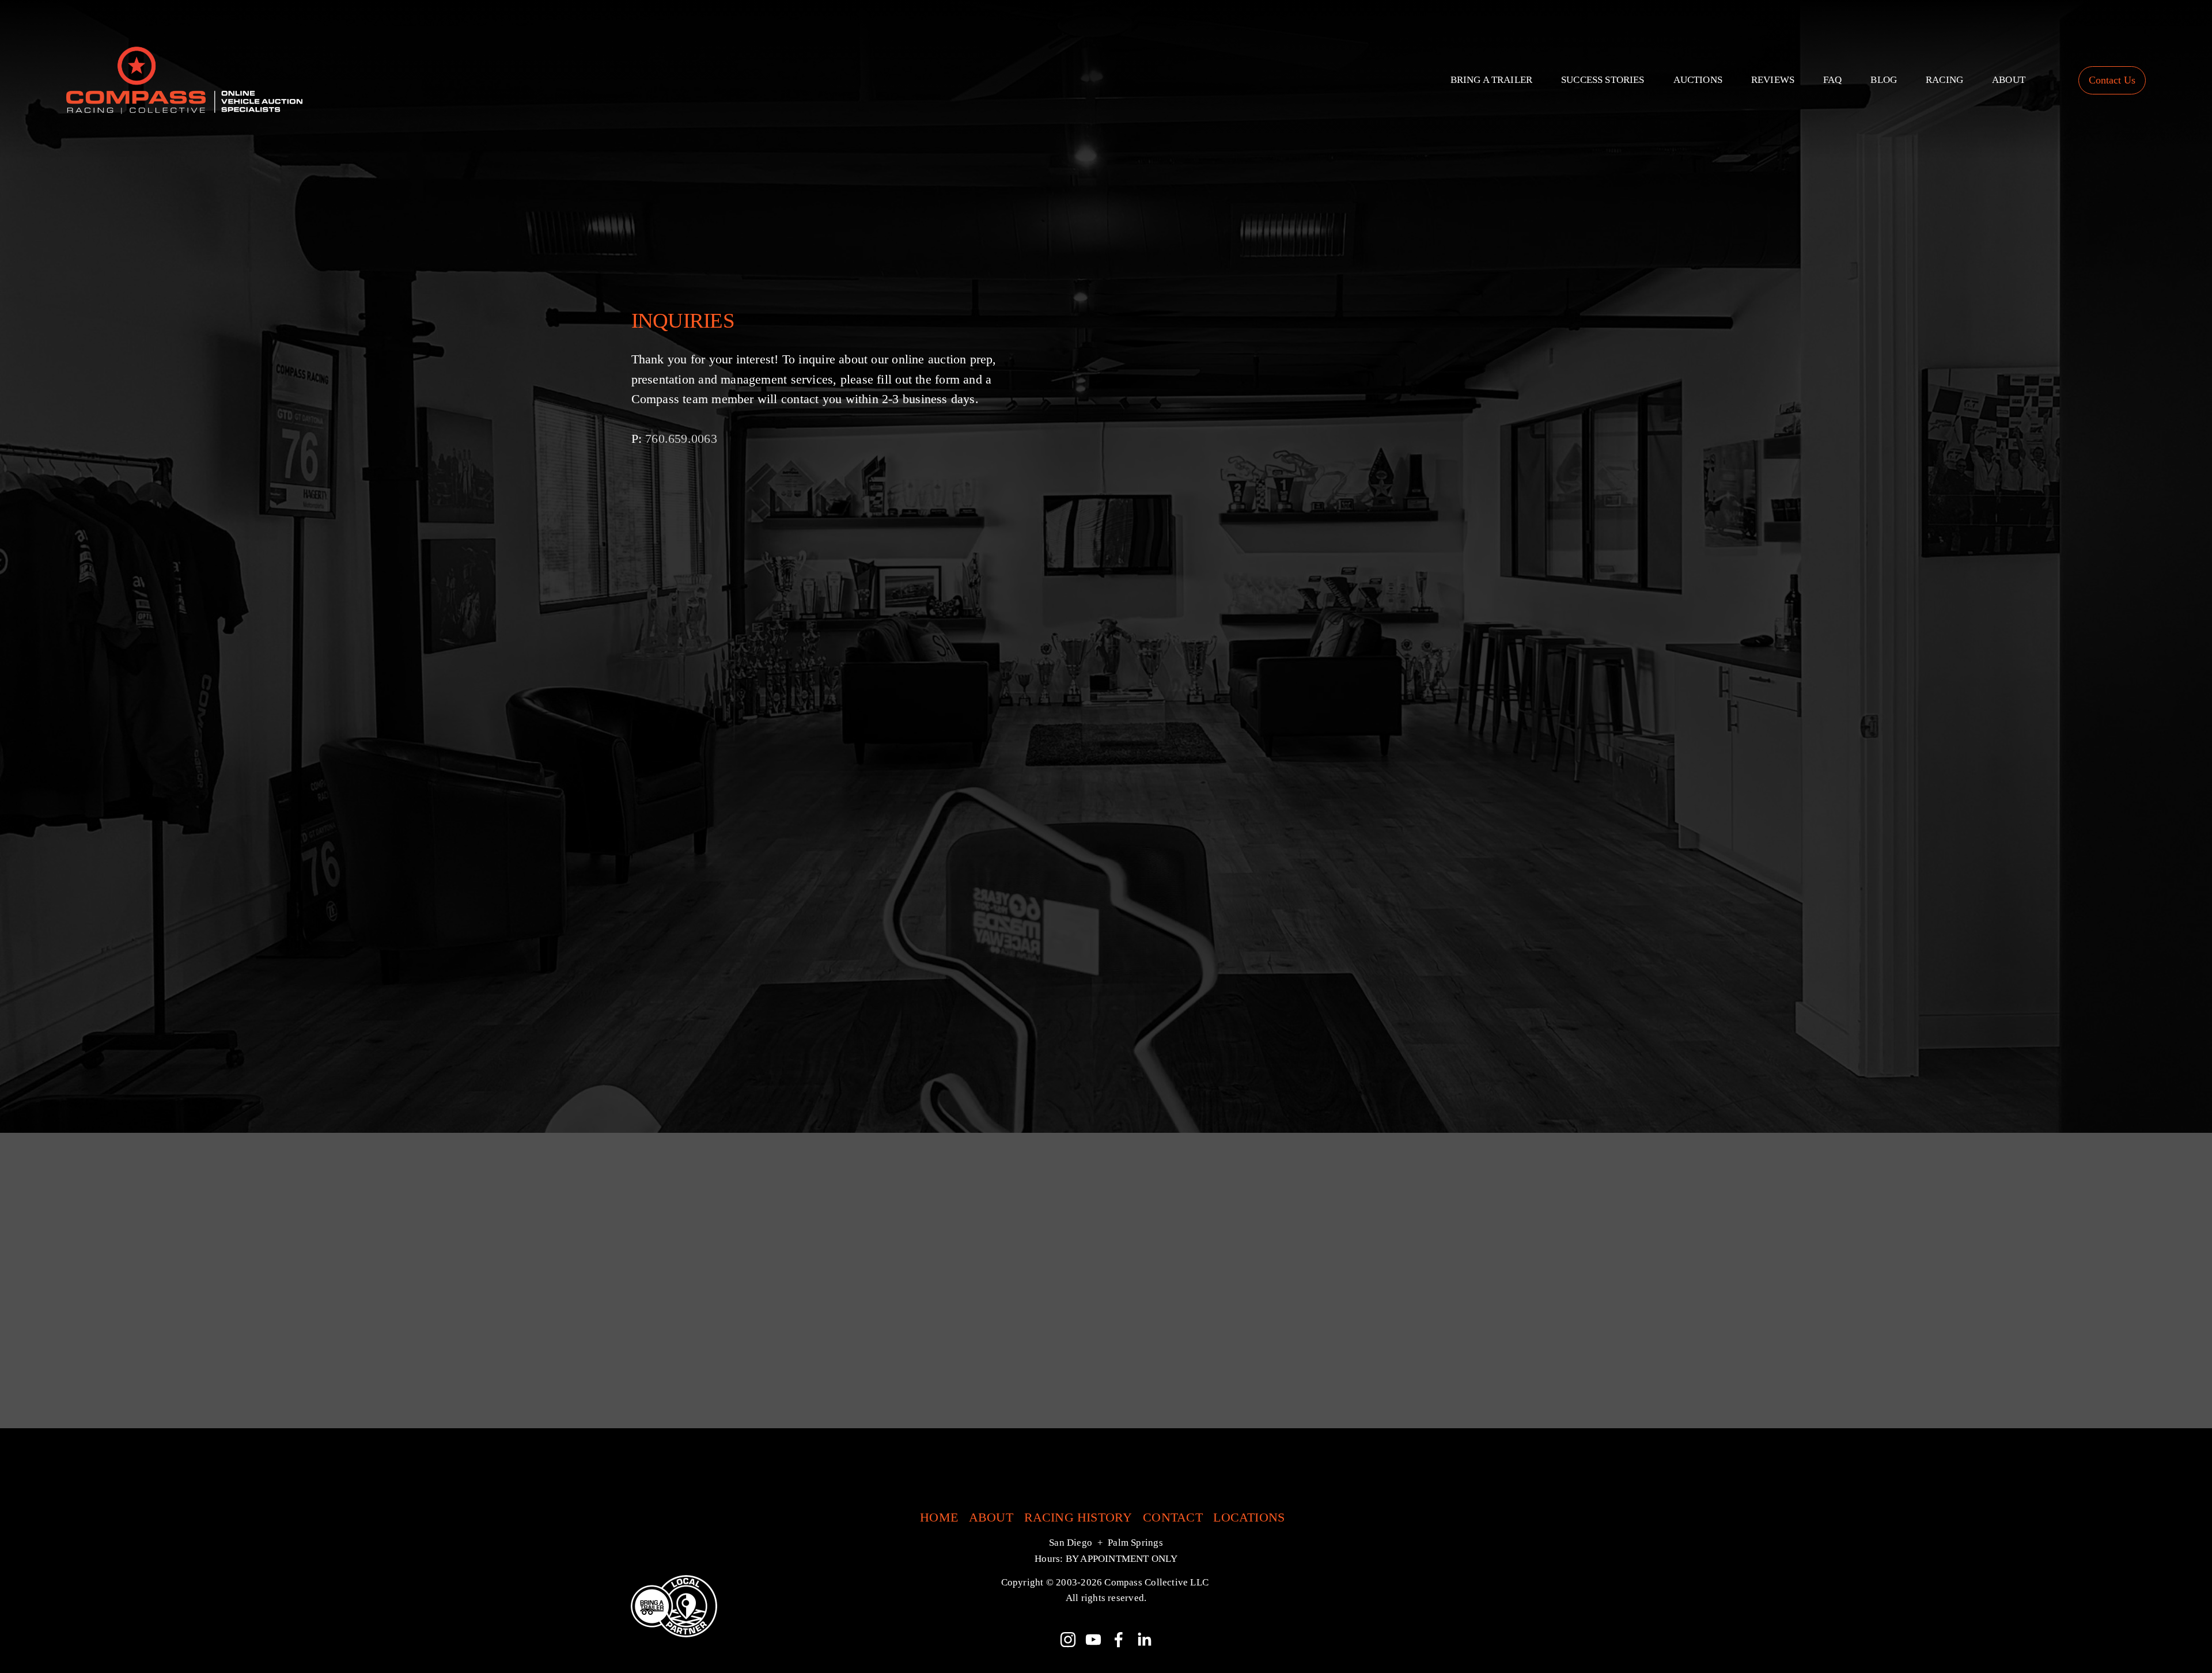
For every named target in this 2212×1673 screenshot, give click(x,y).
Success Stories (1603, 80)
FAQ (1833, 80)
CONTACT (1173, 1518)
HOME (939, 1518)
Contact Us (2112, 80)
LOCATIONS (1249, 1518)
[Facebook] (1119, 1640)
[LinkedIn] (1144, 1640)
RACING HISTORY (1078, 1518)
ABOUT (991, 1518)
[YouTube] (1093, 1640)
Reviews (1773, 80)
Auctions (1698, 80)
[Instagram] (1068, 1640)
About (2009, 80)
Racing (1944, 80)
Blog (1884, 80)
